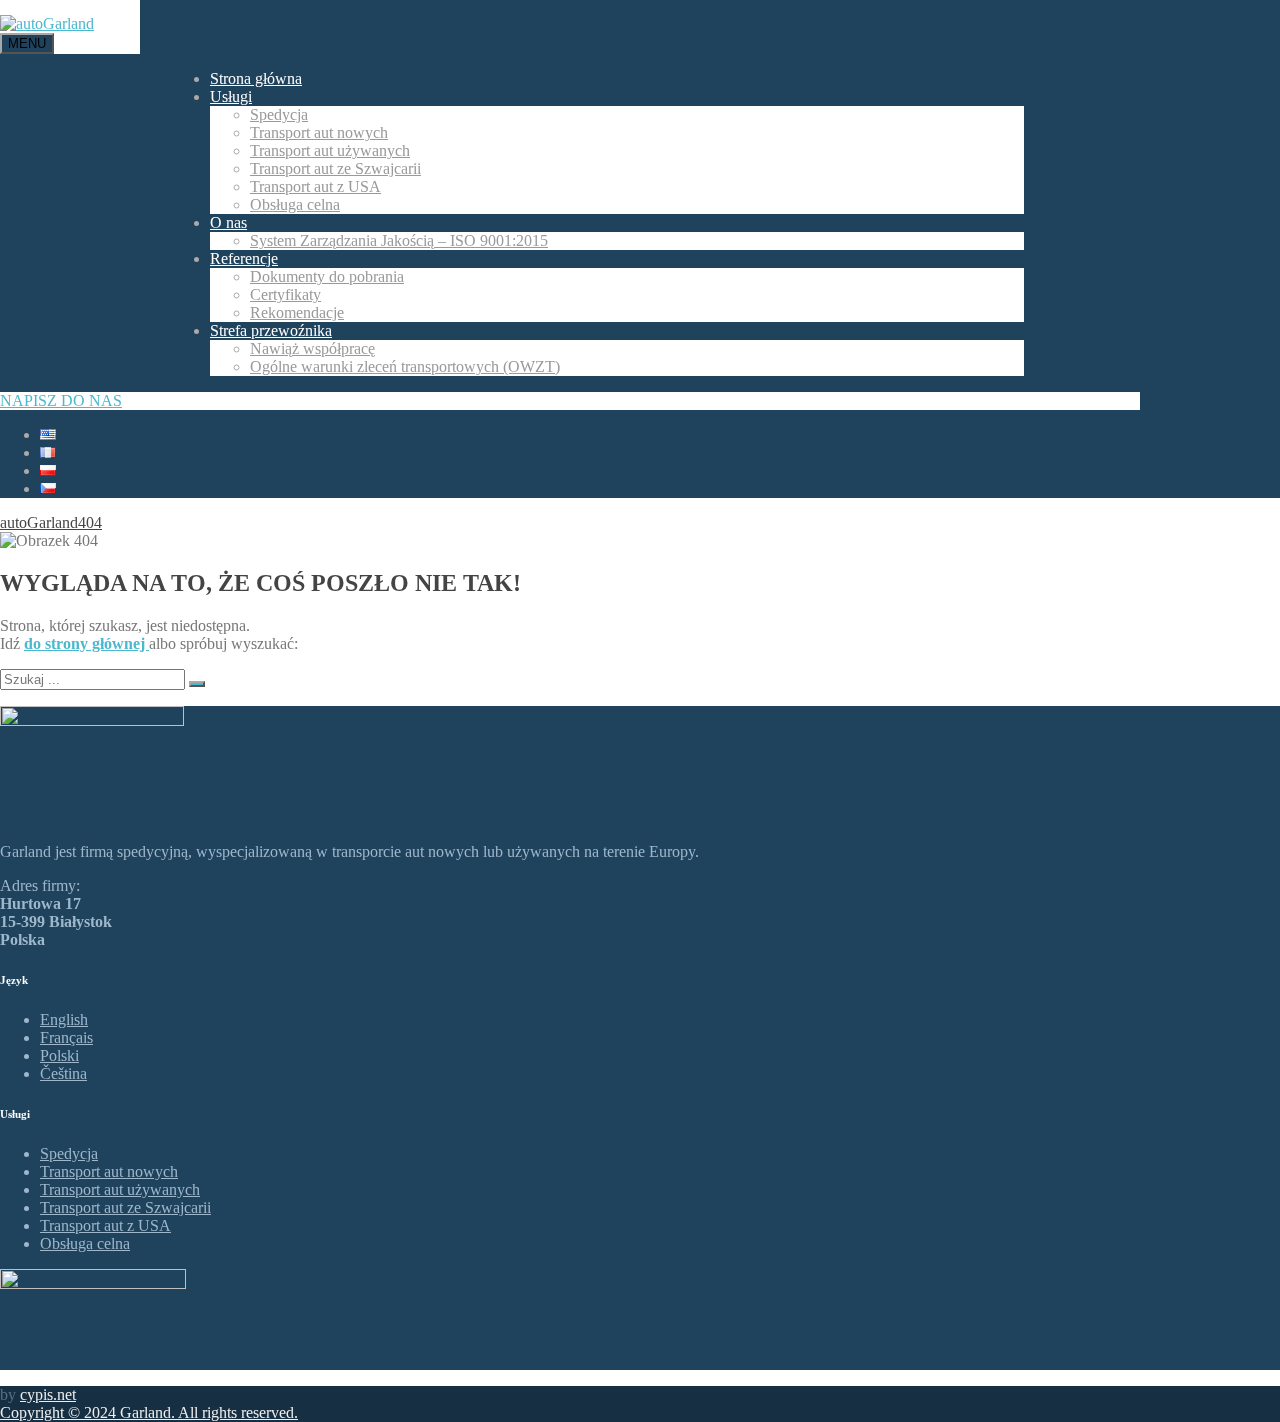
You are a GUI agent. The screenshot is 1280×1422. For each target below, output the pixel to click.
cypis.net (48, 1394)
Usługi (231, 96)
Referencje (244, 258)
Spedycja (279, 114)
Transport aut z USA (315, 186)
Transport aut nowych (319, 132)
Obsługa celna (295, 204)
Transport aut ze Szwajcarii (335, 168)
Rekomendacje (297, 312)
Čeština (63, 1073)
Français (66, 1037)
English (64, 1019)
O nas (228, 222)
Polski (59, 1055)
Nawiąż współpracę (312, 348)
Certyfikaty (285, 294)
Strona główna (256, 78)
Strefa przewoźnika (271, 330)
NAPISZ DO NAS (61, 400)
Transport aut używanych (330, 150)
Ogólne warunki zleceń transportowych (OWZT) (405, 366)
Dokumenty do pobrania (327, 276)
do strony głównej (86, 643)
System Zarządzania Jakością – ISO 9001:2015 (399, 240)
